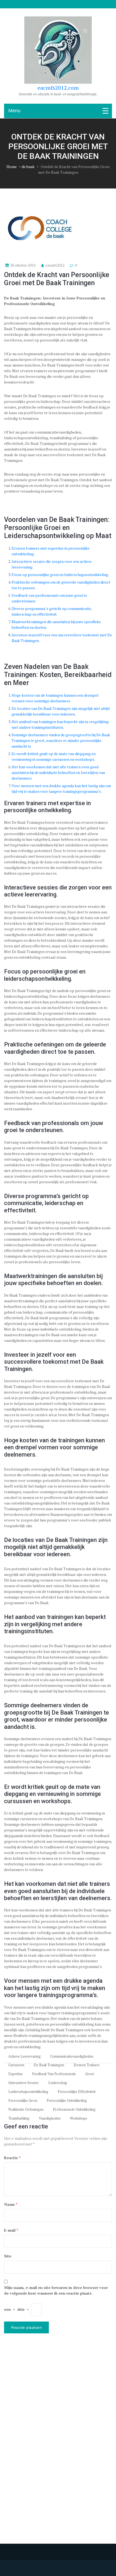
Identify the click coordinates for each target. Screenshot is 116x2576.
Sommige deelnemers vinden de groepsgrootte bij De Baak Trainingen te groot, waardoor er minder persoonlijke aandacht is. (61, 740)
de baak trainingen (49, 2065)
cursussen (16, 2065)
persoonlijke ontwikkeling (67, 2101)
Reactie (12, 2158)
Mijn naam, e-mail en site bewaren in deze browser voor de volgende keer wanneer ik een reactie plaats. (56, 2290)
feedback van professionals (54, 2074)
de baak (28, 167)
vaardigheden (50, 2118)
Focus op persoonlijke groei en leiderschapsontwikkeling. (60, 575)
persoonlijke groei (23, 2101)
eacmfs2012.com (58, 88)
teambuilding (19, 2118)
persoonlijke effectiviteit (77, 2092)
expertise (16, 2074)
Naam (11, 2204)
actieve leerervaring (25, 2056)
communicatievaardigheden (72, 2056)
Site (8, 2256)
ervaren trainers (87, 2065)
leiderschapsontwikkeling (28, 2092)
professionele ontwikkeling (74, 2109)
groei (90, 2074)
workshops (79, 2118)
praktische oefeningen (26, 2109)
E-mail (11, 2230)
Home (12, 167)
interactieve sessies (24, 2083)
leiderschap (58, 2083)
